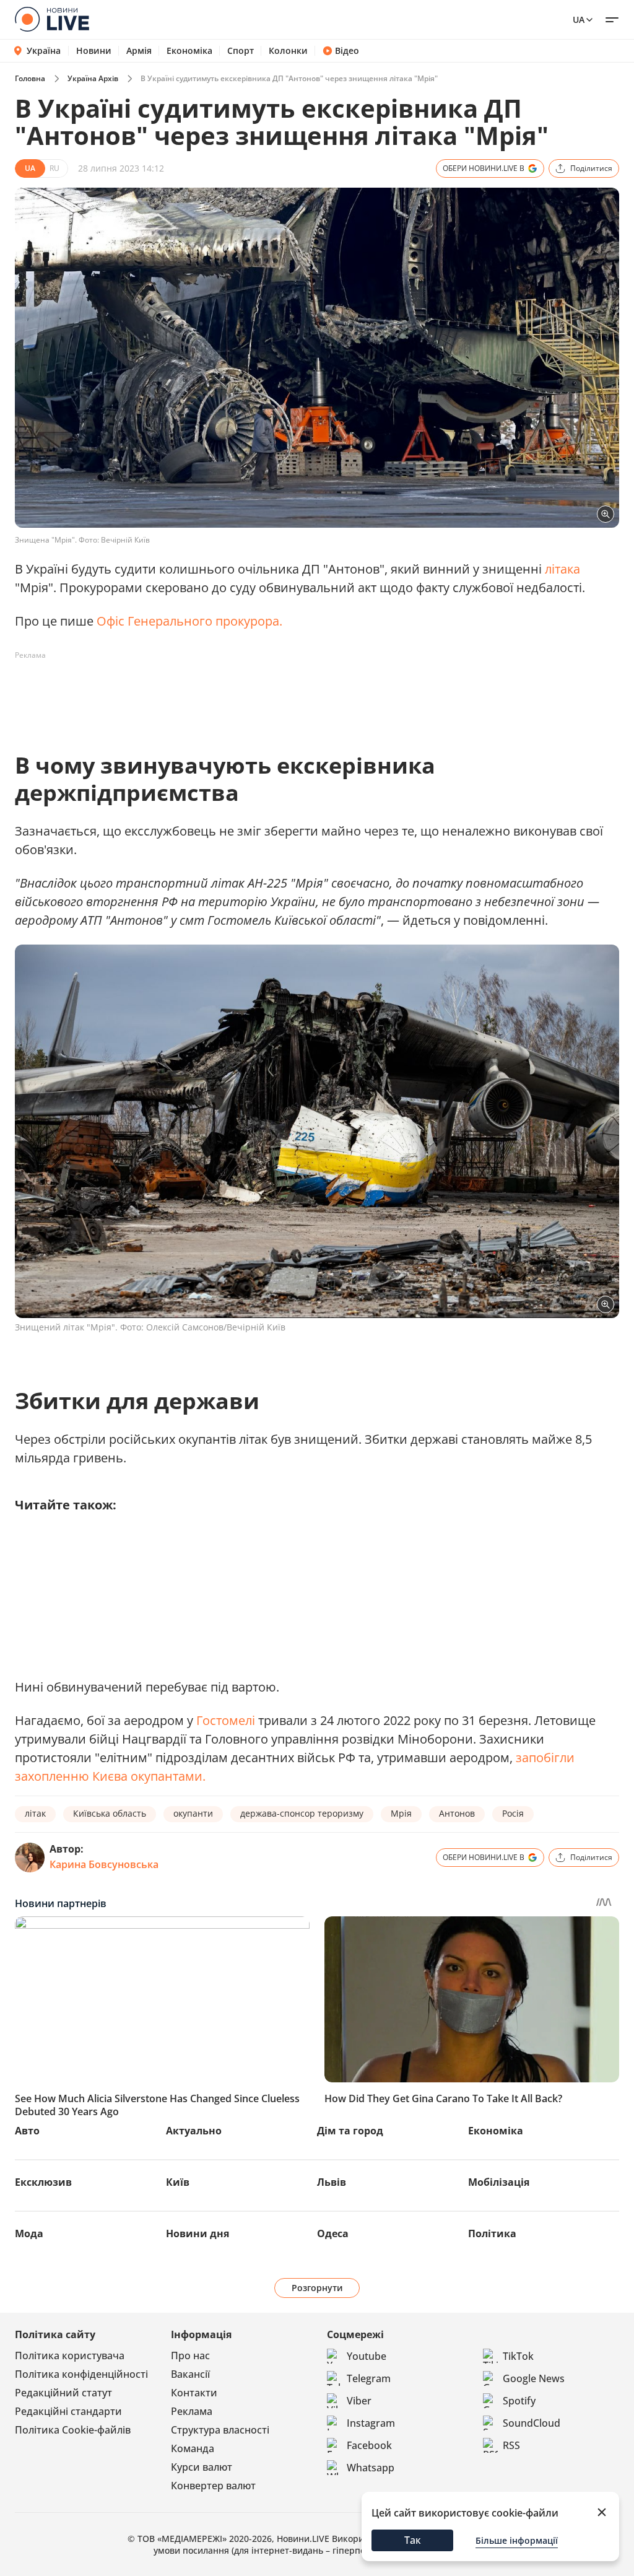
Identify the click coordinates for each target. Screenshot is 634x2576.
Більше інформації (517, 2540)
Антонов (457, 1813)
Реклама (192, 2411)
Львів (332, 2182)
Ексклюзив (43, 2182)
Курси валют (202, 2467)
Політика (492, 2233)
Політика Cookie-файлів (73, 2430)
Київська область (110, 1813)
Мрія (401, 1813)
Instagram (371, 2423)
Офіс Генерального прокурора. (189, 621)
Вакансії (190, 2374)
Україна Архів (93, 78)
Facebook (369, 2445)
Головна (30, 78)
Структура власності (220, 2430)
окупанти (193, 1813)
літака (562, 569)
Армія (139, 51)
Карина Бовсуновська (104, 1864)
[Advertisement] (240, 693)
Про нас (190, 2356)
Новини (94, 51)
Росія (513, 1813)
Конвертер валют (213, 2486)
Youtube (367, 2356)
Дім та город (350, 2131)
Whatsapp (371, 2468)
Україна (44, 50)
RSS (511, 2445)
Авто (27, 2131)
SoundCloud (532, 2423)
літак (35, 1813)
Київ (178, 2182)
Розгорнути (317, 2288)
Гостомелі (226, 1720)
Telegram (369, 2378)
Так (413, 2540)
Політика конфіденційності (81, 2374)
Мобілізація (499, 2182)
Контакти (194, 2393)
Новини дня (198, 2233)
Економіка (189, 51)
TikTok (518, 2356)
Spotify (519, 2401)
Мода (29, 2233)
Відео (347, 51)
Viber (359, 2401)
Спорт (241, 51)
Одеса (333, 2233)
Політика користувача (70, 2356)
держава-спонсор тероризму (302, 1813)
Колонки (288, 51)
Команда (193, 2448)
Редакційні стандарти (68, 2411)
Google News (534, 2378)
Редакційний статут (63, 2393)
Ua (579, 20)
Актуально (194, 2131)
